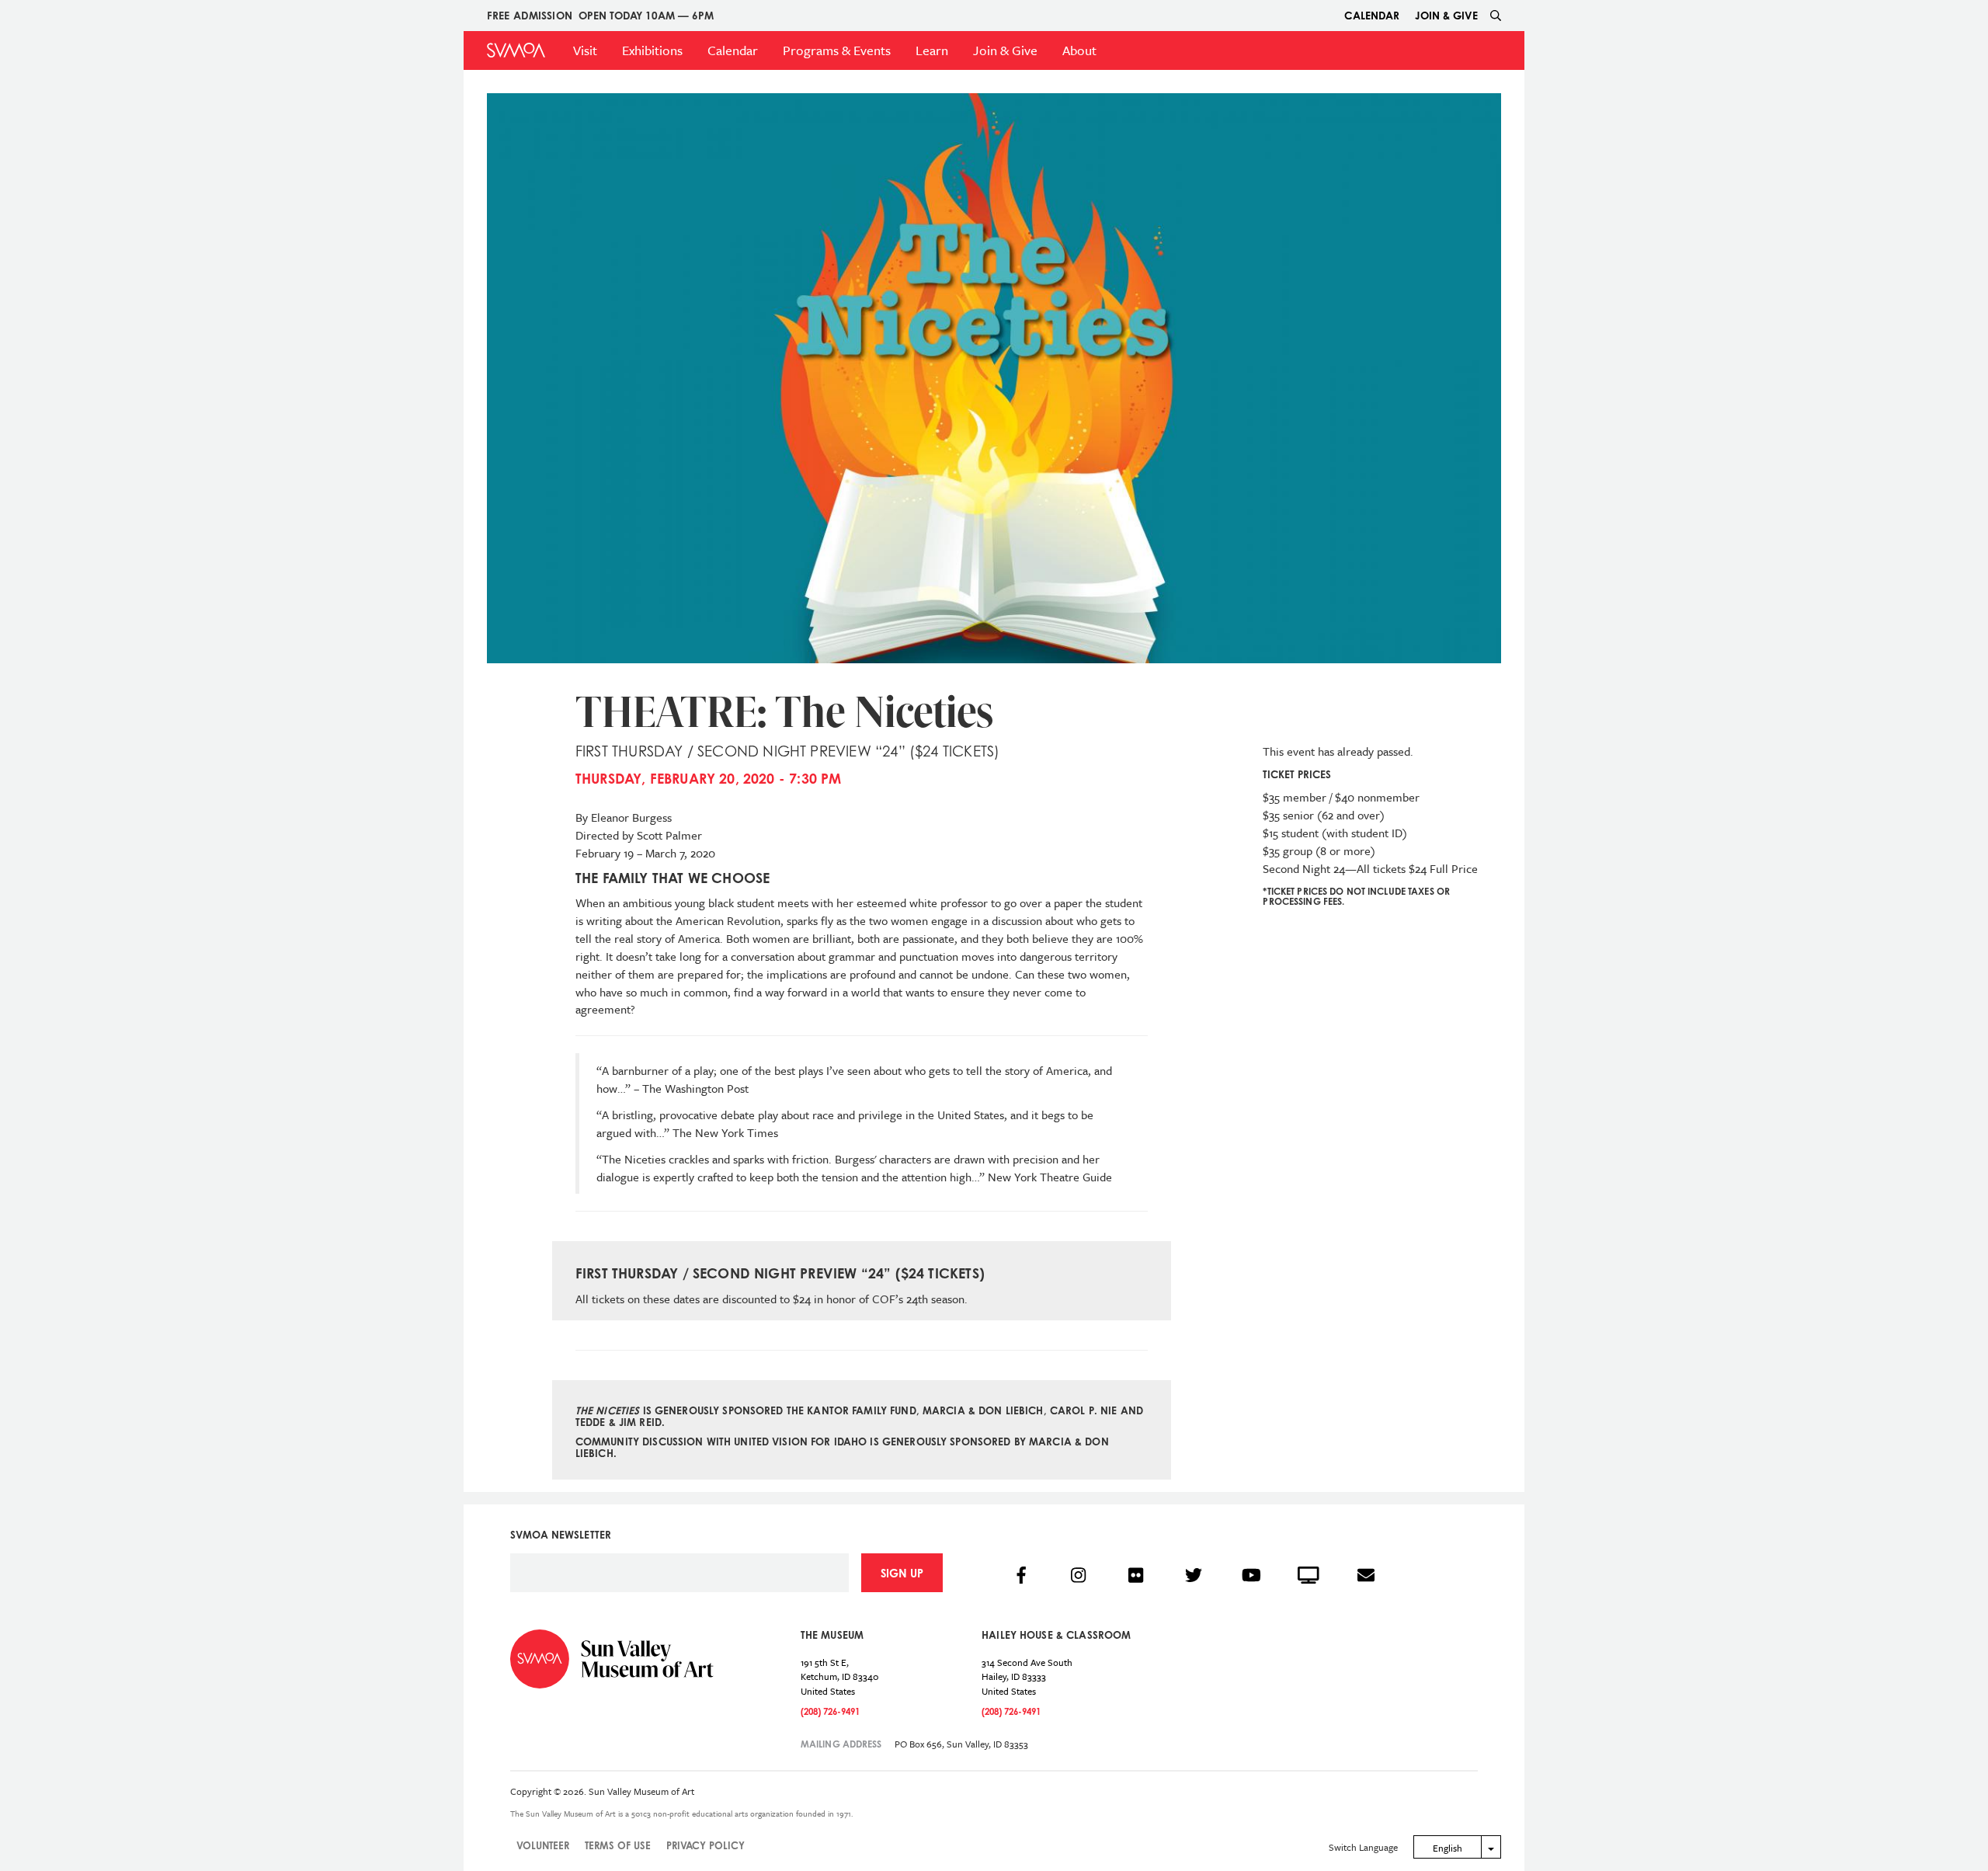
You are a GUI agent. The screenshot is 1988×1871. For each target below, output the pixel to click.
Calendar (1372, 15)
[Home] (516, 50)
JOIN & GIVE (1446, 15)
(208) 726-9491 (830, 1711)
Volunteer (543, 1845)
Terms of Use (618, 1845)
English (1448, 1848)
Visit (585, 50)
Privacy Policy (706, 1845)
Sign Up (902, 1573)
